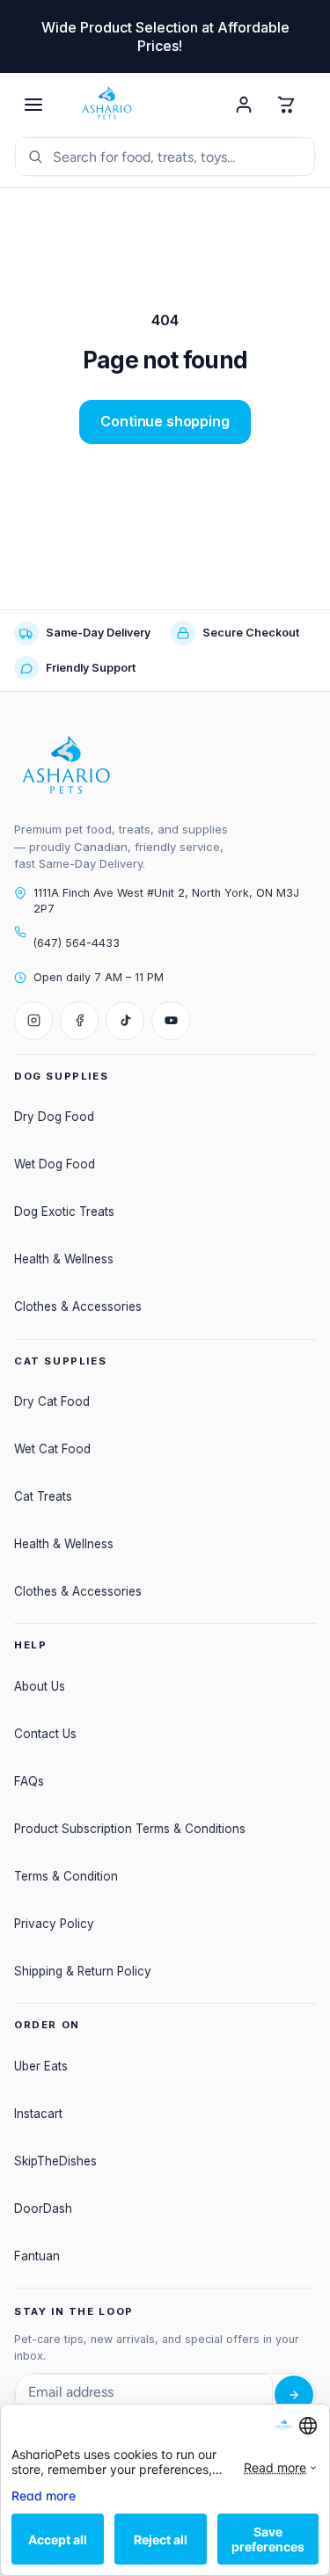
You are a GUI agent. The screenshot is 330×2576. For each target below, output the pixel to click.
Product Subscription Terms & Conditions (130, 1829)
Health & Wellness (64, 1259)
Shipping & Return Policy (83, 1971)
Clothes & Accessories (78, 1306)
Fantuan (37, 2256)
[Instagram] (33, 1021)
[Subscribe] (294, 2395)
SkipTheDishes (55, 2161)
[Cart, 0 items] (286, 105)
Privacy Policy (54, 1924)
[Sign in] (244, 105)
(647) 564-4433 (77, 943)
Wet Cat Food (52, 1449)
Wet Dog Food (55, 1164)
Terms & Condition (66, 1876)
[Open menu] (33, 105)
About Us (40, 1686)
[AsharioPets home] (139, 105)
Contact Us (45, 1734)
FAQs (29, 1781)
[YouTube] (171, 1021)
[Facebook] (79, 1021)
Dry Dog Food (54, 1117)
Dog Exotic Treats (64, 1212)
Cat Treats (43, 1496)
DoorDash (43, 2209)
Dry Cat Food (52, 1401)
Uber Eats (41, 2066)
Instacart (38, 2114)
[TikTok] (125, 1021)
